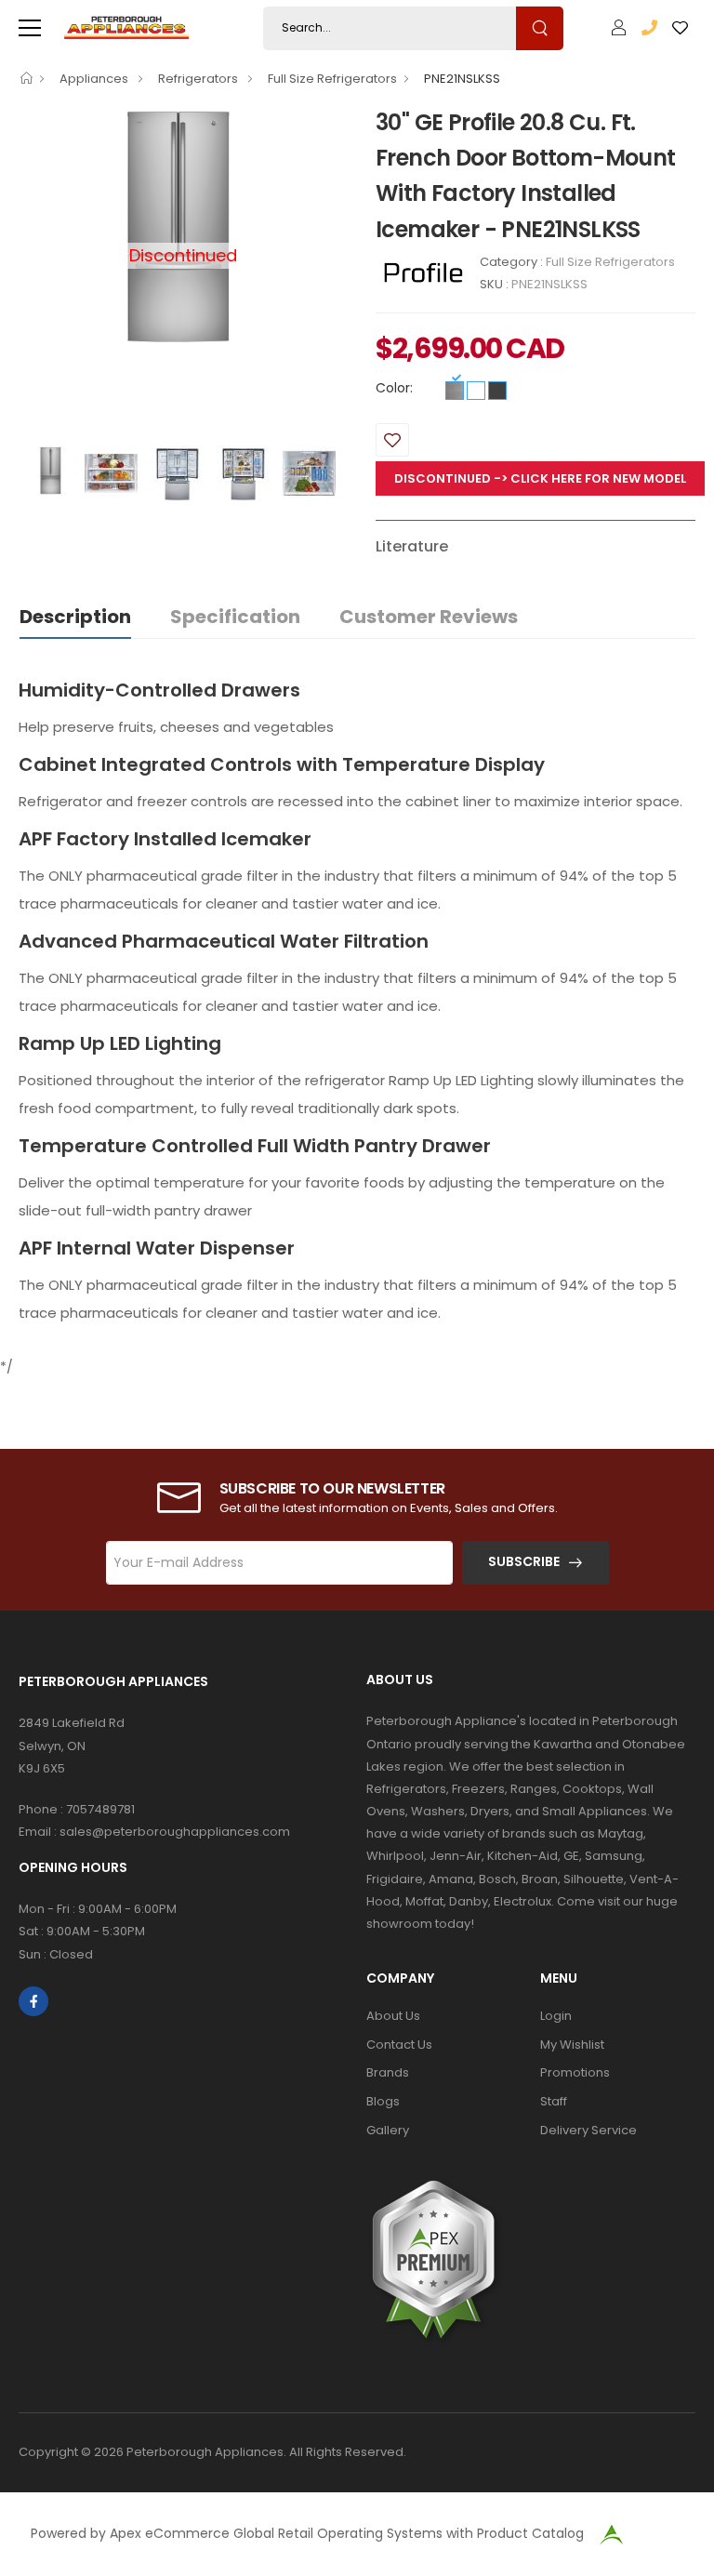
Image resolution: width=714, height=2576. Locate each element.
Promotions (575, 2072)
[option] (183, 227)
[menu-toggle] (30, 28)
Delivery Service (588, 2130)
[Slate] (497, 391)
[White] (476, 391)
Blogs (383, 2101)
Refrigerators (199, 79)
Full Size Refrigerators (332, 79)
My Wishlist (572, 2045)
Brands (388, 2072)
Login (556, 2016)
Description (75, 617)
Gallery (388, 2130)
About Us (393, 2016)
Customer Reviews (429, 617)
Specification (235, 617)
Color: (394, 388)
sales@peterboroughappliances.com (175, 1832)
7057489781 (100, 1809)
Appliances (95, 79)
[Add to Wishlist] (392, 440)
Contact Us (399, 2045)
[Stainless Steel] (455, 391)
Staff (554, 2101)
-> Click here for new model (590, 478)
